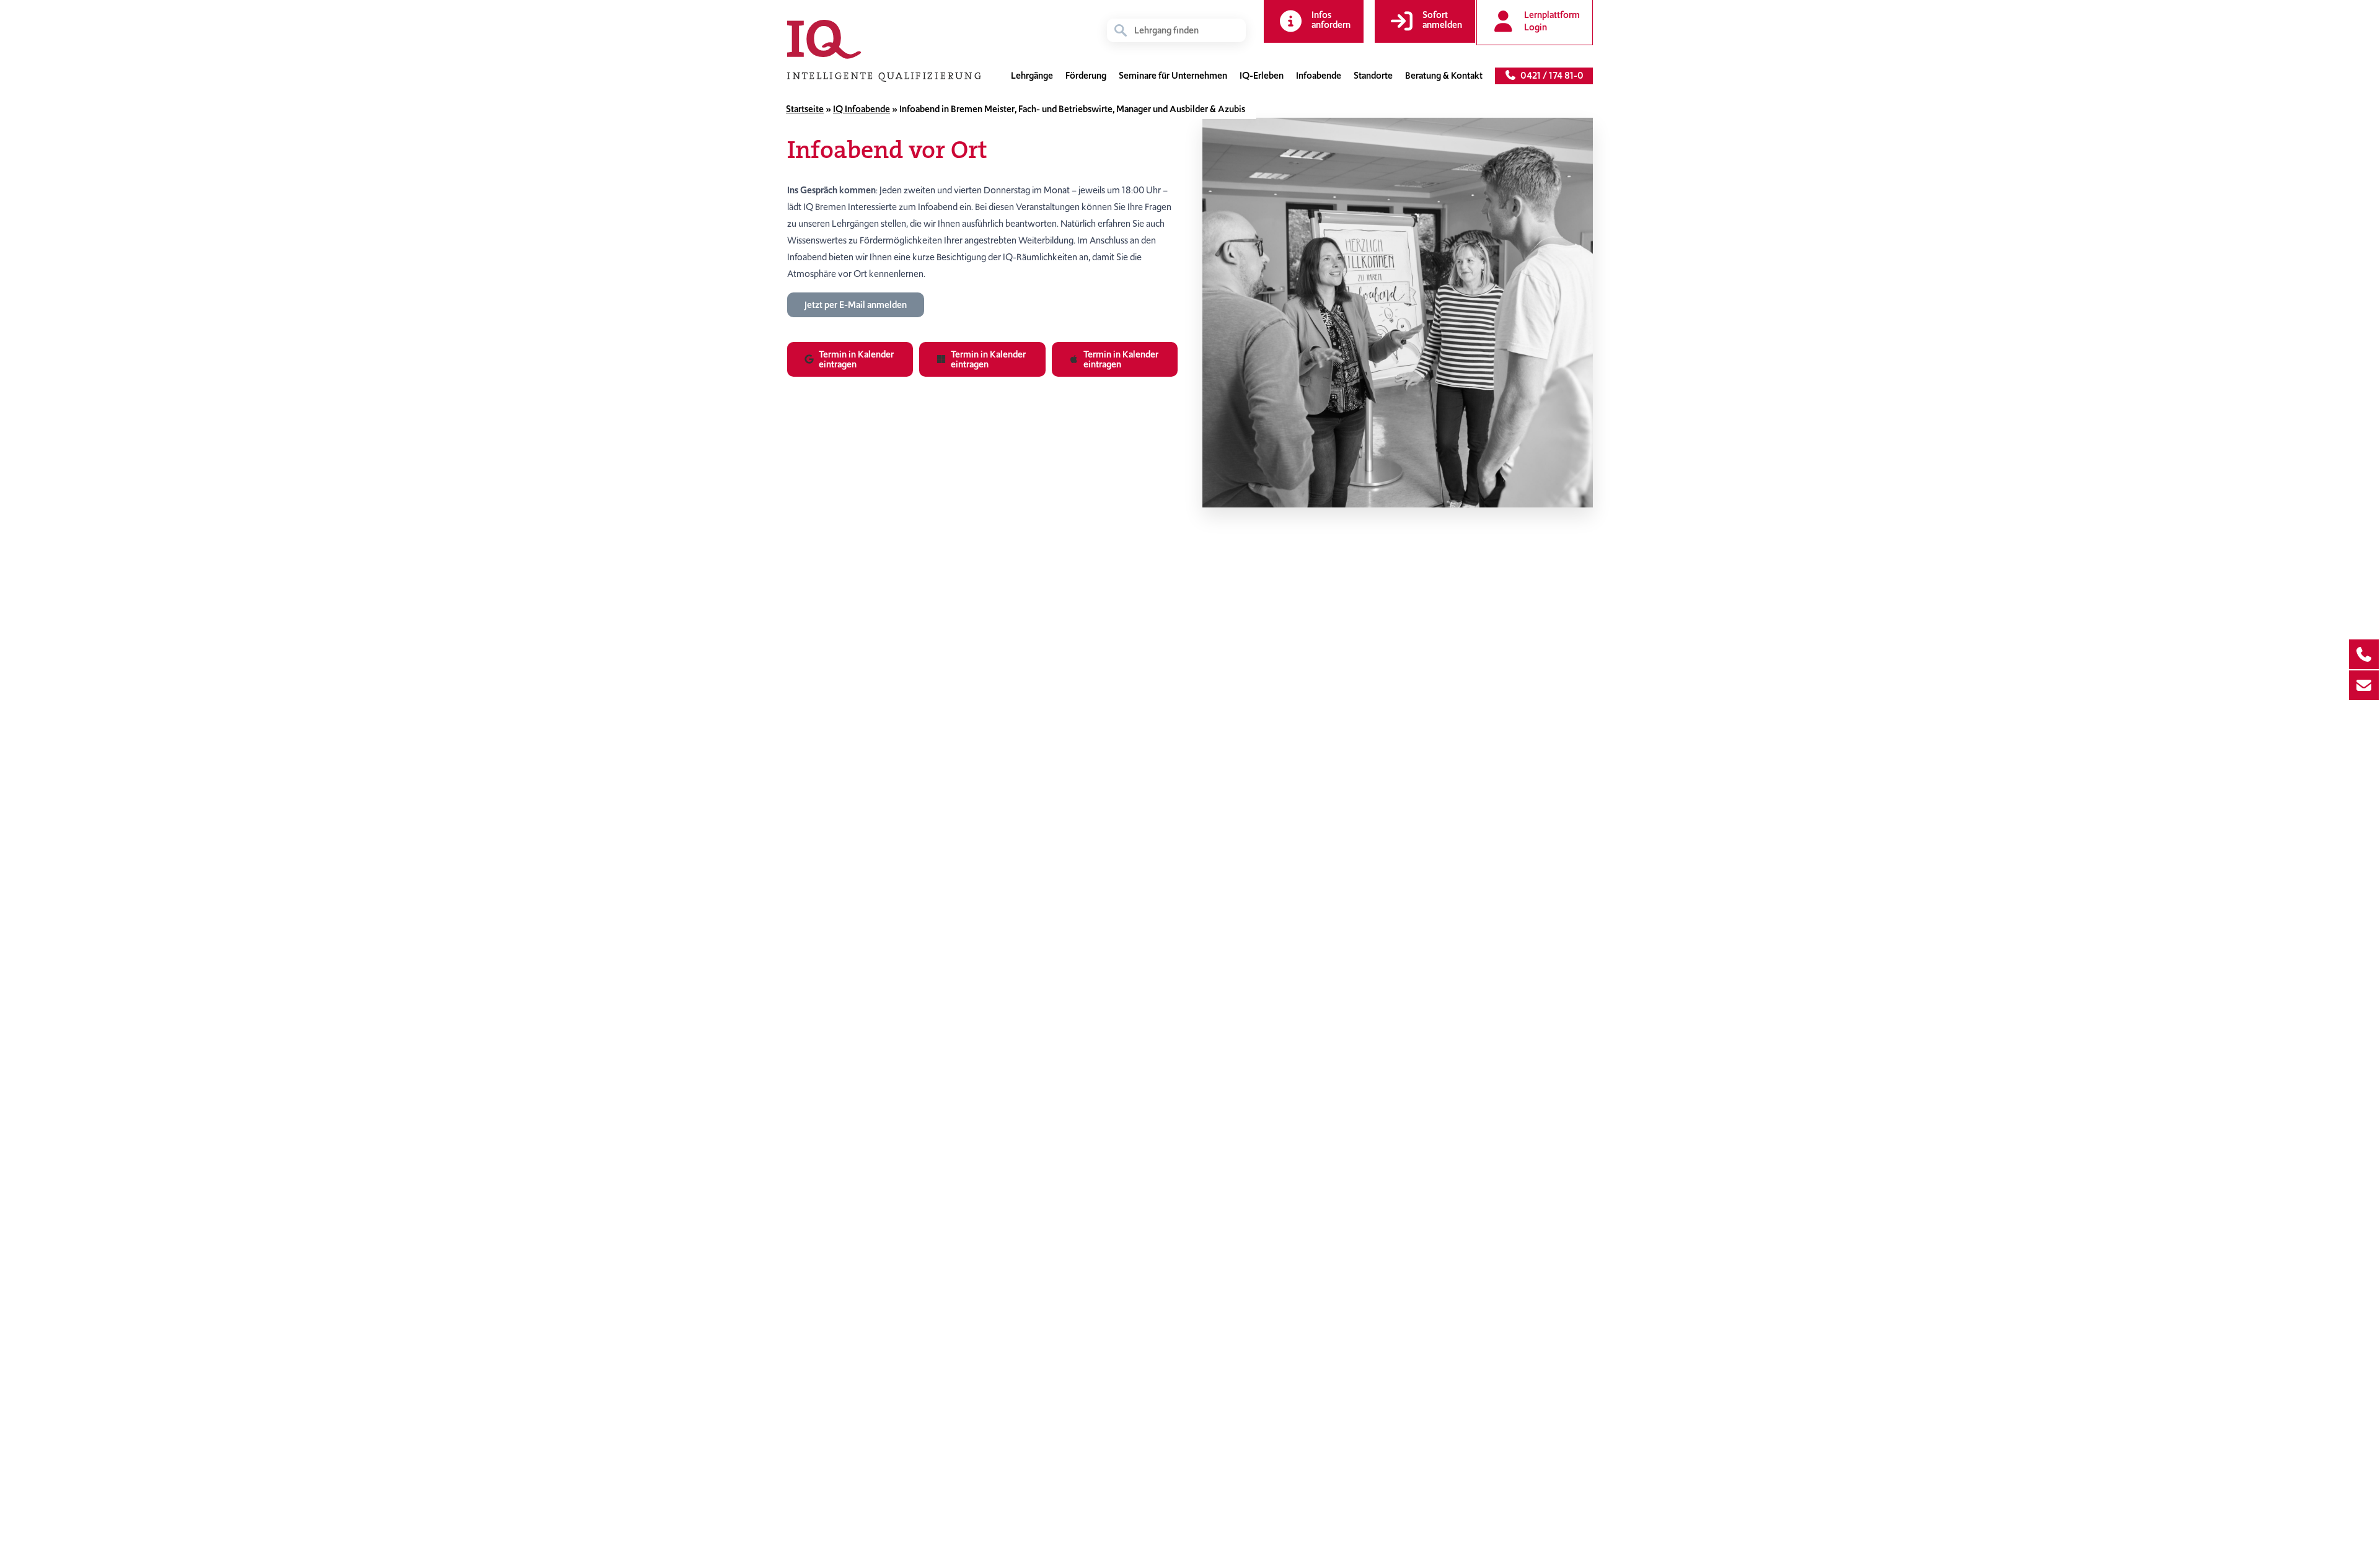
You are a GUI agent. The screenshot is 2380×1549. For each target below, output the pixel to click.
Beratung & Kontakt (1444, 76)
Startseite (805, 109)
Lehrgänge (1032, 76)
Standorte (1373, 76)
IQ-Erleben (1262, 76)
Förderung (1086, 76)
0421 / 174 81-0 (1550, 76)
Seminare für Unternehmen (1173, 76)
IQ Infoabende (862, 109)
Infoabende (1319, 76)
